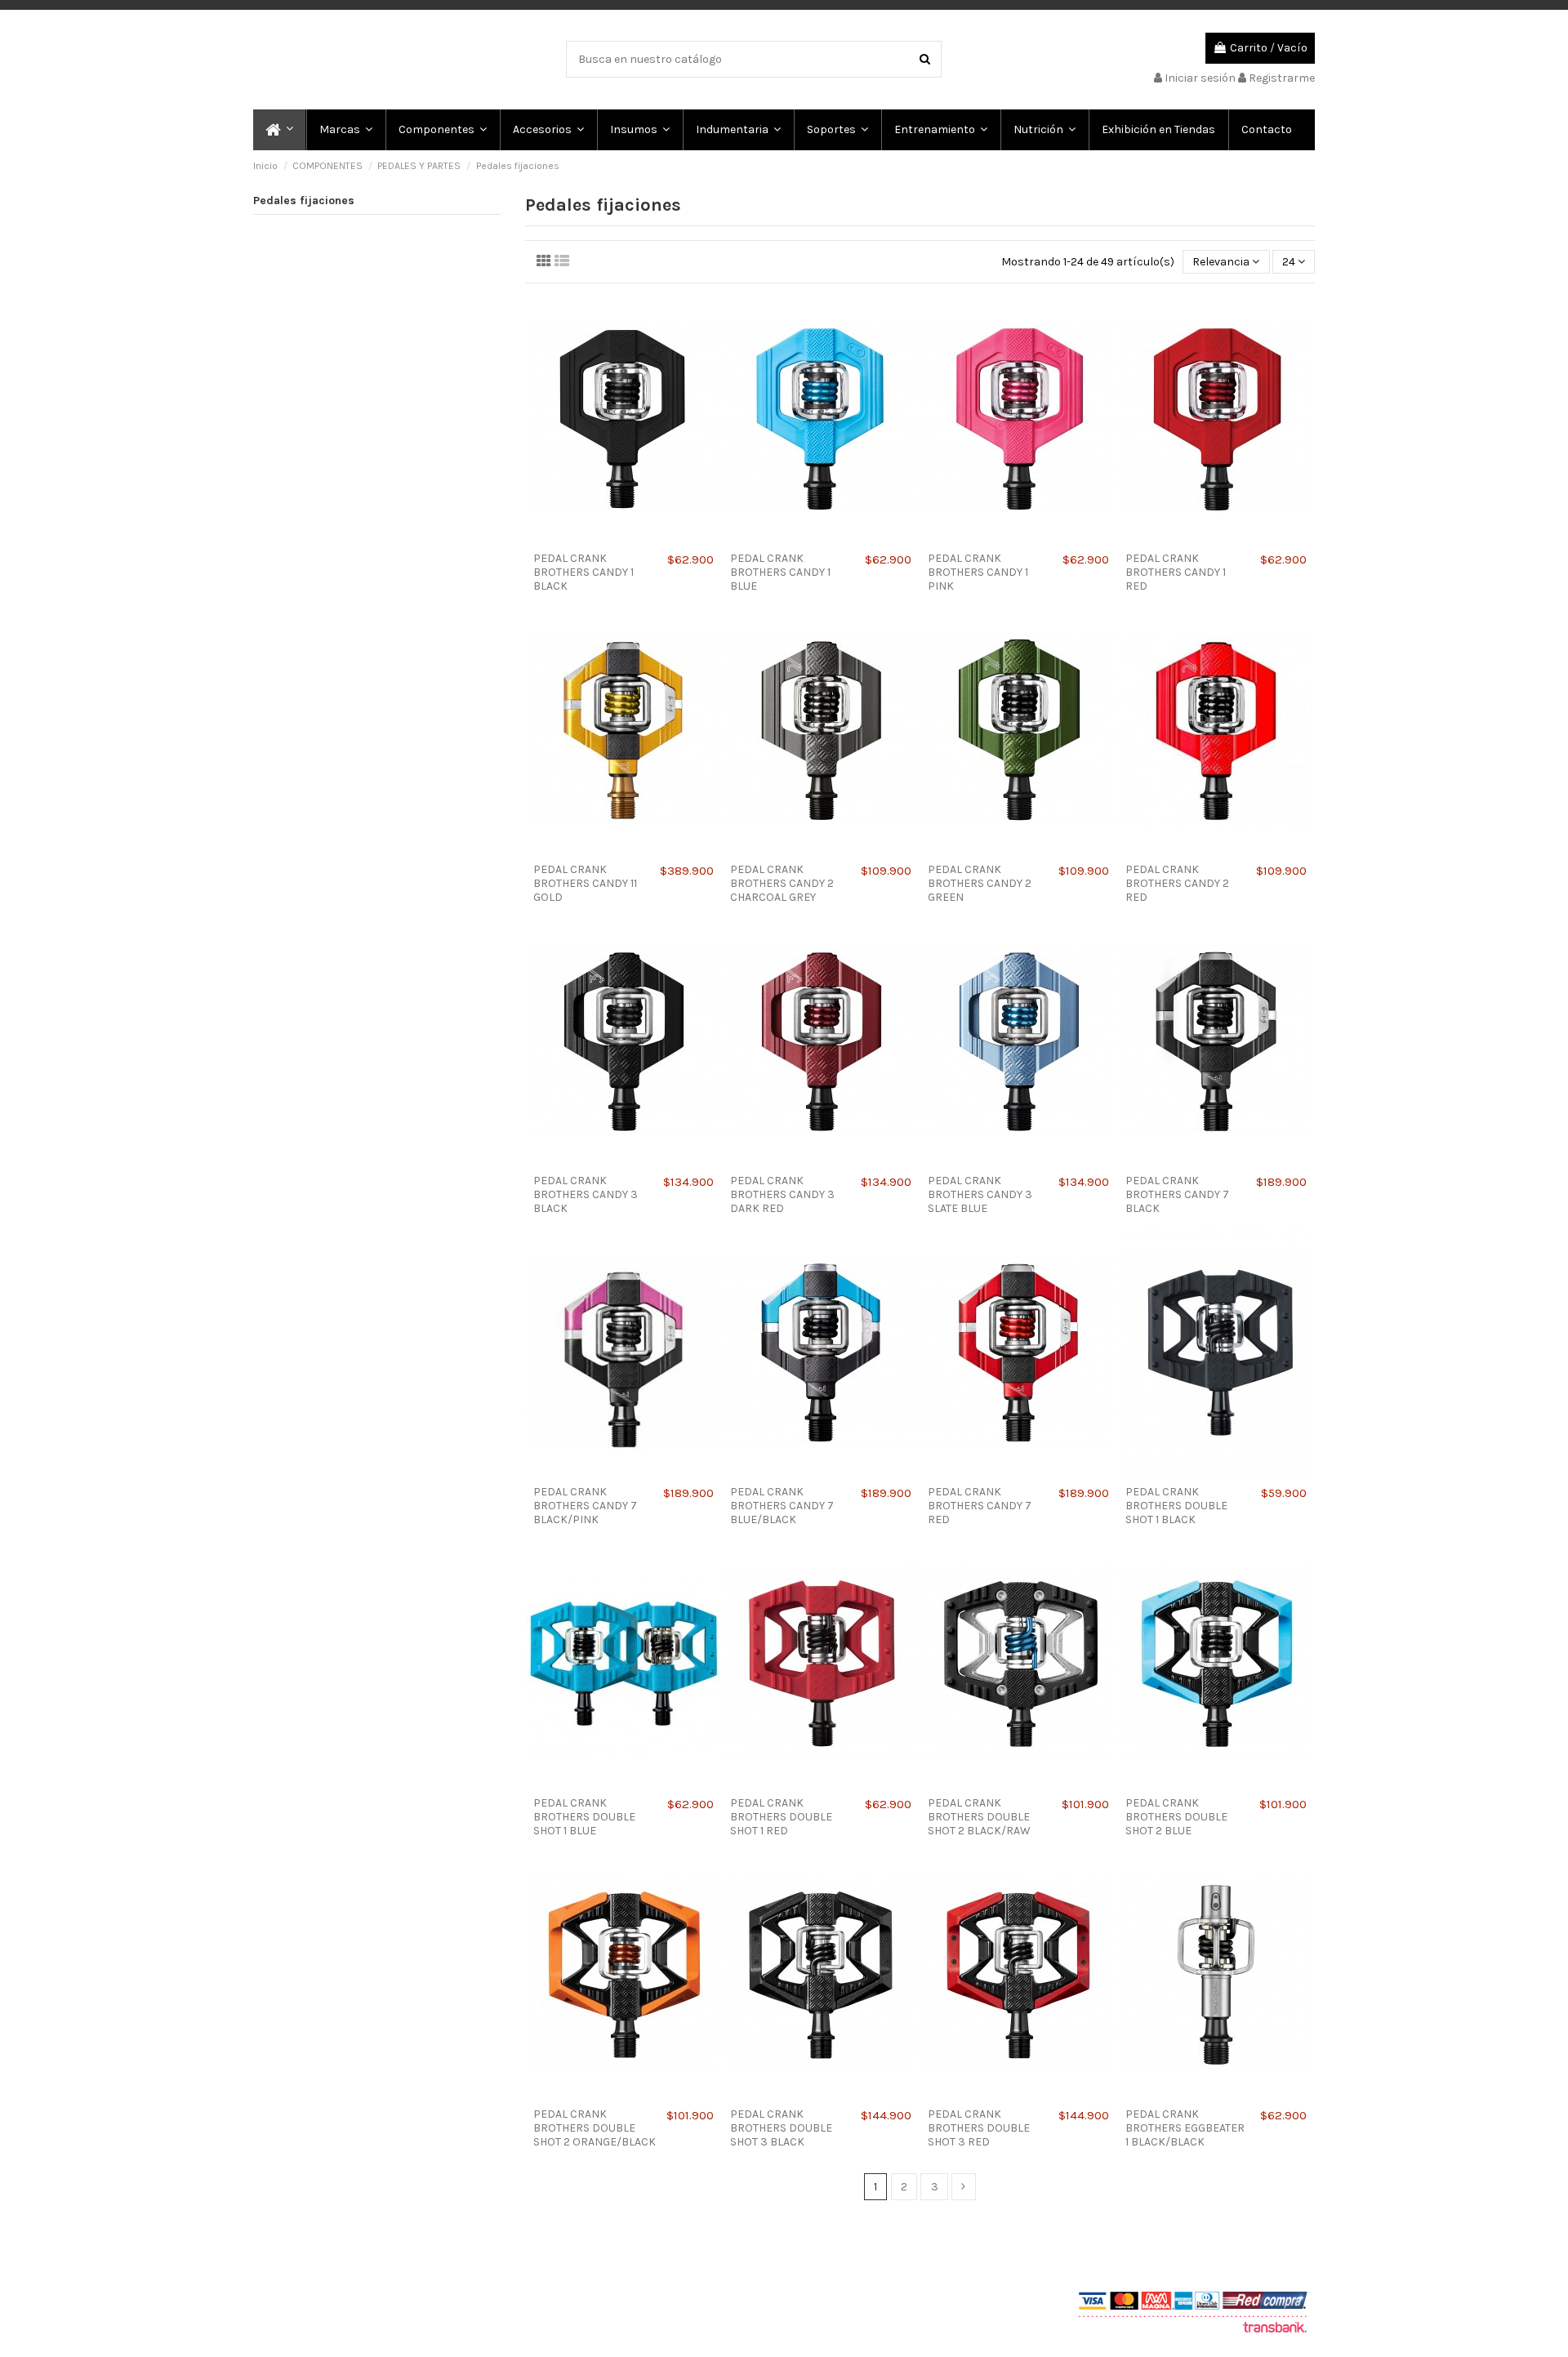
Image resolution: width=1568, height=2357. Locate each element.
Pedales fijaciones (304, 201)
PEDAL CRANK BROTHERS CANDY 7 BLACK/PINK (585, 1506)
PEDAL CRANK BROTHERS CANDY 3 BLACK (586, 1194)
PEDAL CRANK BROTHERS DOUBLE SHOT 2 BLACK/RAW (979, 1817)
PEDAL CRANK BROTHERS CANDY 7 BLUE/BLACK (782, 1506)
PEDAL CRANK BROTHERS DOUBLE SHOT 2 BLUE (1176, 1817)
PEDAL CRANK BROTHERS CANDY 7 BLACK (1177, 1194)
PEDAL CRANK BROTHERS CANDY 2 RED (1177, 883)
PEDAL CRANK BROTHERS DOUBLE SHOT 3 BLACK (781, 2128)
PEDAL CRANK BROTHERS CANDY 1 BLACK (584, 572)
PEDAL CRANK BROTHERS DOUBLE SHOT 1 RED (781, 1817)
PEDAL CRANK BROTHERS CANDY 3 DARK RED (782, 1194)
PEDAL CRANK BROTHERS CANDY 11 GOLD (585, 883)
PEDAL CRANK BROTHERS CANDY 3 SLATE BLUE (980, 1194)
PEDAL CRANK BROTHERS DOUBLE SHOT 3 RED (979, 2128)
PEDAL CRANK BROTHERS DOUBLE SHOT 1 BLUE (584, 1817)
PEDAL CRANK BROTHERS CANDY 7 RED (980, 1506)
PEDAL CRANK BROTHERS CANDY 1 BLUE (780, 572)
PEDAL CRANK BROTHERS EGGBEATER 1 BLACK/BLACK (1185, 2128)
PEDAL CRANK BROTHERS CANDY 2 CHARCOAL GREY (782, 883)
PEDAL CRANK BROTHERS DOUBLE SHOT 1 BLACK (1176, 1506)
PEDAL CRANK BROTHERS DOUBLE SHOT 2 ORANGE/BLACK (595, 2128)
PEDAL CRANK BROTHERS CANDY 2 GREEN (980, 883)
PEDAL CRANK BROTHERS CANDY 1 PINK (978, 572)
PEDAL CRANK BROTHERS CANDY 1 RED (1176, 572)
